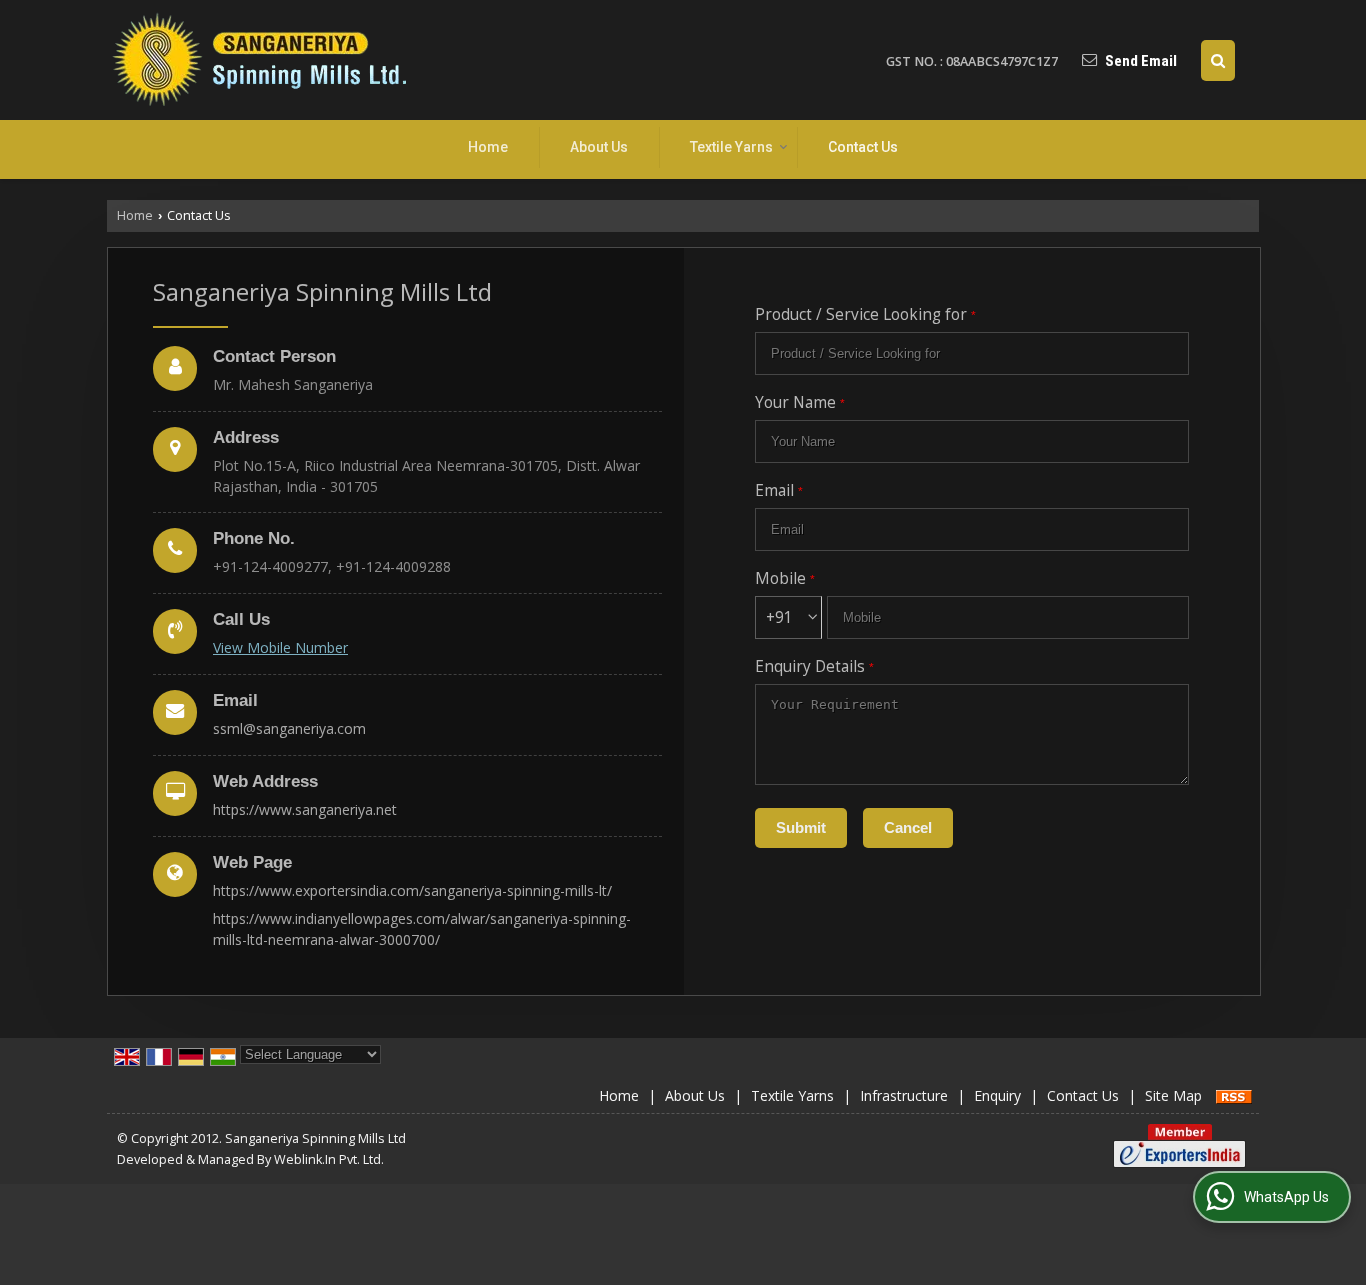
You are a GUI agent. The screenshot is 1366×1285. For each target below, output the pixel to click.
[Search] (1218, 60)
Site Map (1173, 1095)
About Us (599, 147)
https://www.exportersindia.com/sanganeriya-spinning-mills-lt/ (412, 890)
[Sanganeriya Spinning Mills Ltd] (257, 60)
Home (488, 147)
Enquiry (997, 1095)
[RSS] (1234, 1095)
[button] (280, 647)
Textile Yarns (731, 147)
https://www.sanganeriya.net (305, 809)
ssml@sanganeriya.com (289, 728)
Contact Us (863, 147)
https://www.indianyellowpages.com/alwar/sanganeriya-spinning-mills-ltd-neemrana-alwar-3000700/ (422, 929)
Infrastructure (904, 1095)
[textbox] (972, 353)
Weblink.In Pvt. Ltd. (329, 1159)
